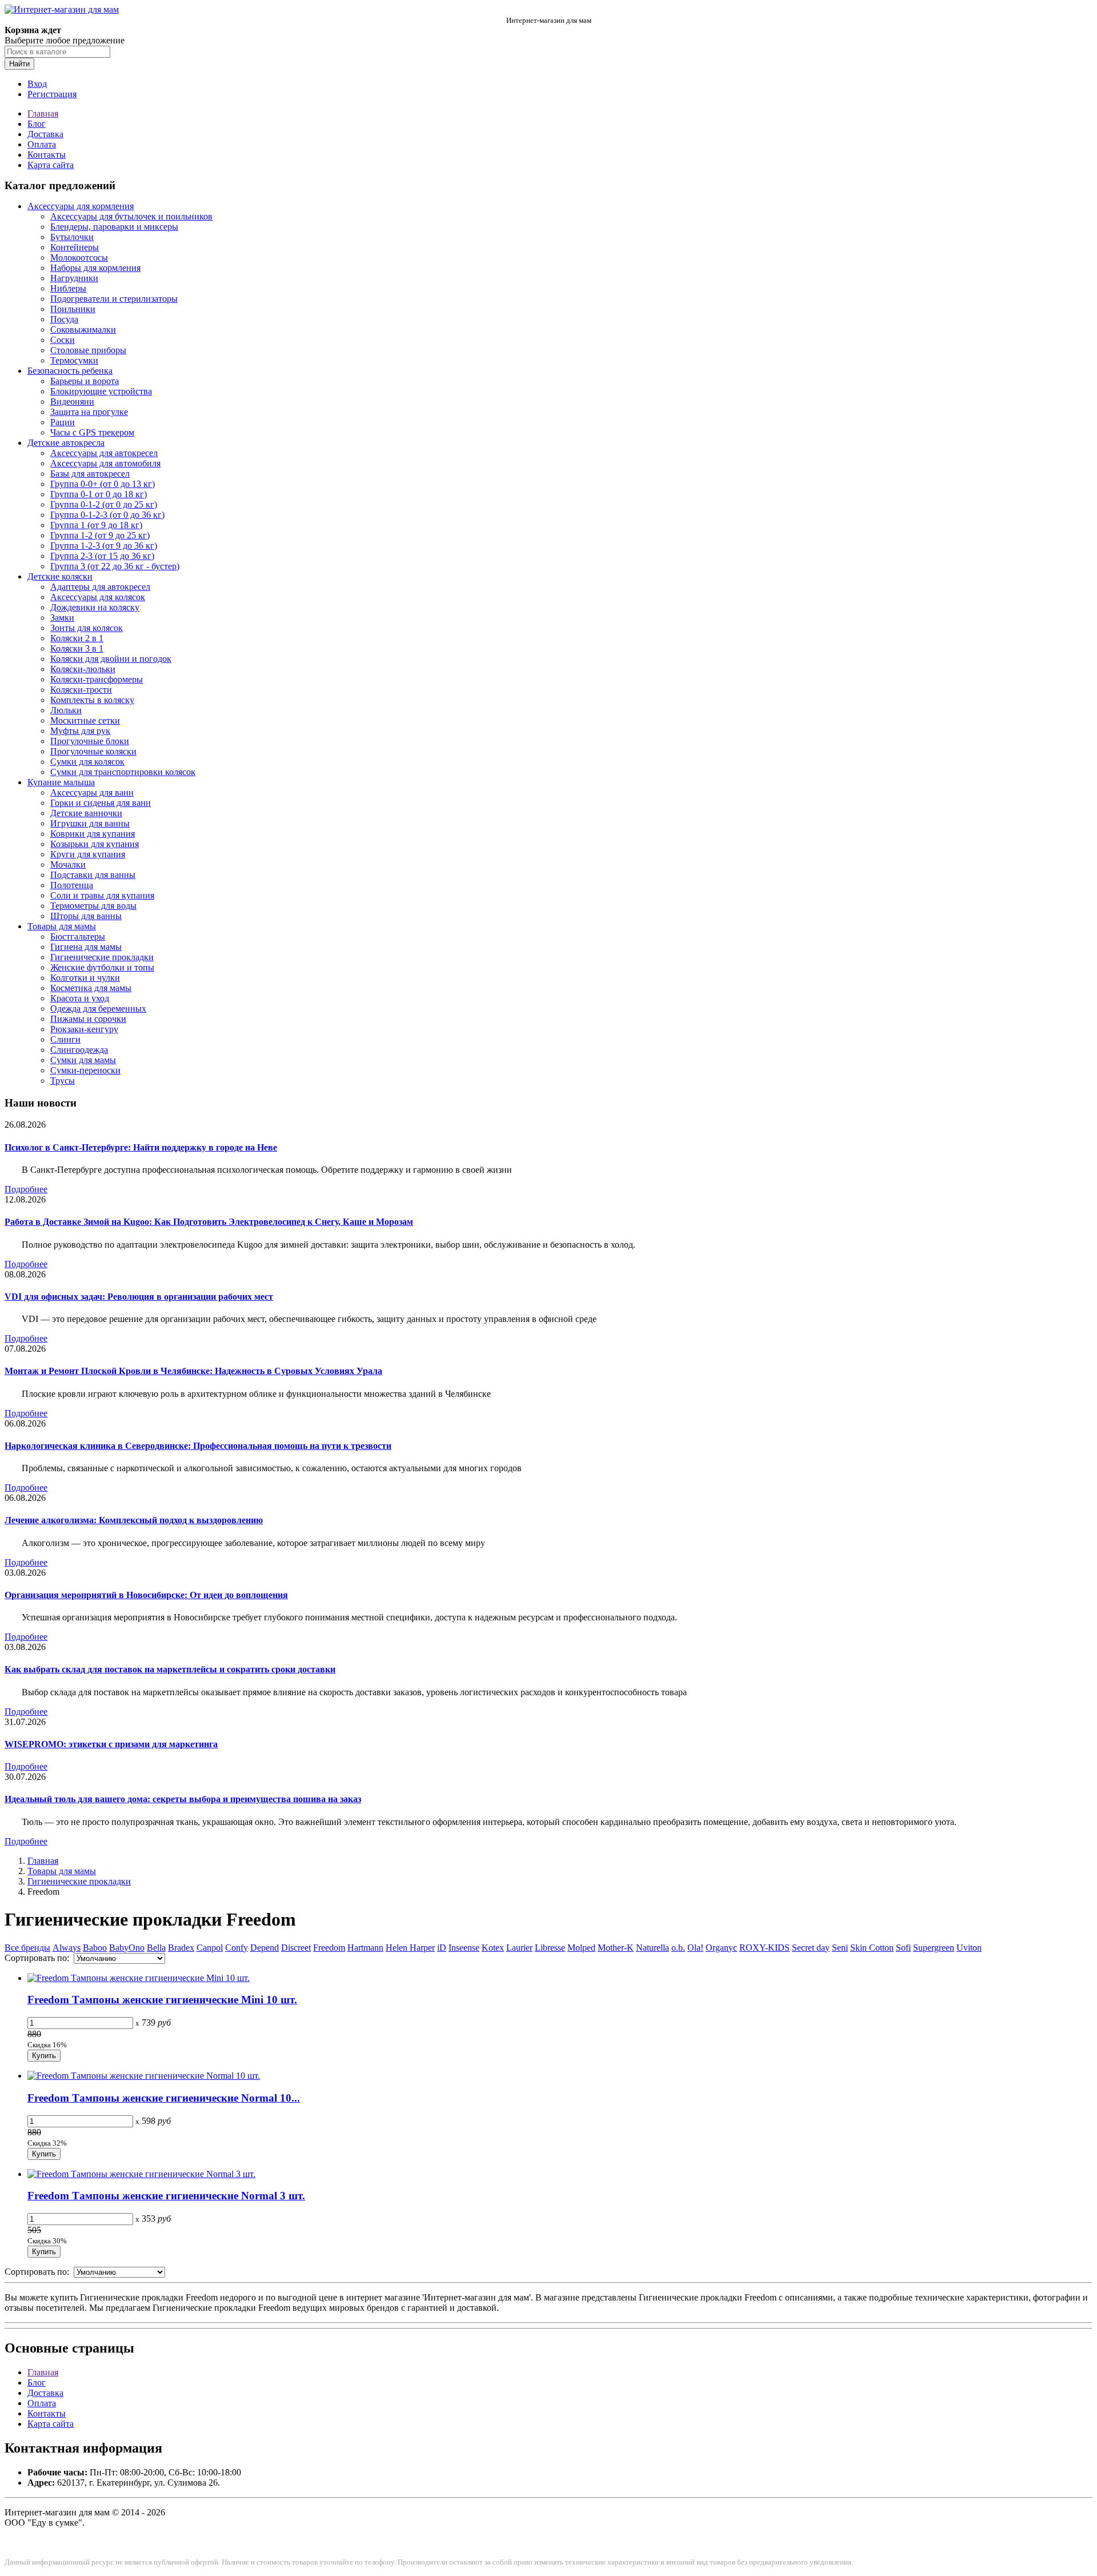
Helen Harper (410, 1948)
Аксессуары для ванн (92, 792)
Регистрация (52, 94)
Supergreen (934, 1948)
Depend (265, 1948)
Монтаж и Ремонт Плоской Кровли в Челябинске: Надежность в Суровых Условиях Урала (193, 1371)
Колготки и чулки (85, 978)
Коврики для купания (93, 834)
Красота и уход (80, 998)
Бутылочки (72, 237)
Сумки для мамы (83, 1060)
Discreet (296, 1948)
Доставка (45, 134)
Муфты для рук (80, 731)
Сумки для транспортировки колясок (123, 772)
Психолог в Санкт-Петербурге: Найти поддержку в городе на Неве (141, 1147)
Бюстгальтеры (78, 936)
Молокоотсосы (79, 257)
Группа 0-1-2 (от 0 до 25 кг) (104, 504)
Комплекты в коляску (92, 700)
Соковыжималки (83, 330)
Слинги (65, 1039)
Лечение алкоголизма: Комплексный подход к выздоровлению (134, 1520)
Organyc (721, 1948)
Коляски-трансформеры (97, 679)
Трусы (63, 1081)
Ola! (695, 1948)
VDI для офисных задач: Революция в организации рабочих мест (139, 1297)
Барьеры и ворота (85, 381)
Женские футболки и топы (102, 967)
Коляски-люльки (83, 669)
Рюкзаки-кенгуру (84, 1029)
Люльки (66, 710)
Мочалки (68, 864)
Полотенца (72, 885)
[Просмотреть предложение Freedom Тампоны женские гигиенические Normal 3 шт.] (141, 2174)
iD (442, 1948)
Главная (43, 113)
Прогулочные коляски (93, 751)
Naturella (652, 1948)
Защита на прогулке (89, 412)
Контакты (47, 155)
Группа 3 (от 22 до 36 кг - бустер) (115, 566)
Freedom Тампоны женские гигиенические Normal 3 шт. (166, 2196)
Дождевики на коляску (95, 607)
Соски (63, 340)
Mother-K (616, 1948)
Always (67, 1948)
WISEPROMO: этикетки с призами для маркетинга (111, 1744)
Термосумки (74, 360)
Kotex (493, 1948)
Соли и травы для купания (102, 895)
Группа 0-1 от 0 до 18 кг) (99, 494)
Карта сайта (51, 165)
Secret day (811, 1948)
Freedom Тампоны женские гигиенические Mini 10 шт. (162, 2000)
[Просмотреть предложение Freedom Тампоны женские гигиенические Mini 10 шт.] (139, 1978)
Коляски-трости (81, 690)
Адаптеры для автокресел (100, 587)
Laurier (519, 1948)
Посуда (64, 319)
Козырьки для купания (95, 844)
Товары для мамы (62, 926)
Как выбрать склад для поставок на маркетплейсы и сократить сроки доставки (170, 1669)
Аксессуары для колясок (98, 597)
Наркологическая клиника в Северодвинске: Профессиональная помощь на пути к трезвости (198, 1446)
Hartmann (365, 1948)
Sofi (903, 1948)
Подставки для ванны (93, 875)
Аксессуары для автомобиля (105, 463)
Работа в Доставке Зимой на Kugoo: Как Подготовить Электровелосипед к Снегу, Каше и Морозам (209, 1222)
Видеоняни (72, 402)
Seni (840, 1948)
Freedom (329, 1948)
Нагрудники (74, 278)
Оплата (42, 144)
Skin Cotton (872, 1948)
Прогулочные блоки (90, 741)
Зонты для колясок (87, 628)
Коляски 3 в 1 (77, 648)
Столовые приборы (88, 350)
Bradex (181, 1948)
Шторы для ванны (86, 916)
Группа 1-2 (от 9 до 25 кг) (100, 535)
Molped (581, 1948)
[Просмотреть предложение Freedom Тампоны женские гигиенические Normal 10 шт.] (144, 2076)
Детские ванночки (86, 813)
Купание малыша (61, 782)
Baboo (95, 1948)
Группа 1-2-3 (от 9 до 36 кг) (104, 546)
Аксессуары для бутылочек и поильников (131, 216)
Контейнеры (75, 247)
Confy (237, 1948)
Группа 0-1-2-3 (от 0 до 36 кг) (107, 515)
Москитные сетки (85, 720)
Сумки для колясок (87, 762)
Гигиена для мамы (86, 947)
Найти (19, 64)
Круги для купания (88, 854)
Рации (63, 422)
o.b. (678, 1948)
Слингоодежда (79, 1050)
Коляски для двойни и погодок (111, 659)
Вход (37, 84)
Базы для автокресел (90, 474)
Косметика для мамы (91, 988)
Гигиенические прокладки (102, 957)
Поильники (73, 309)
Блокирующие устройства (101, 391)
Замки (62, 618)
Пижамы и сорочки (88, 1019)
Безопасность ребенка (70, 371)
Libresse (550, 1948)
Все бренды (27, 1948)
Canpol (210, 1948)
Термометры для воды (93, 906)
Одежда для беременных (98, 1009)
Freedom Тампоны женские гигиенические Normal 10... (164, 2098)
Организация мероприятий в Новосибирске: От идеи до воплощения (146, 1595)
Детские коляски (60, 576)
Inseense (464, 1948)
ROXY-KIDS (764, 1948)
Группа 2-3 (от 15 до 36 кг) (102, 556)
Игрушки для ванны (90, 823)
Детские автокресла (66, 443)
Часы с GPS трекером (92, 432)
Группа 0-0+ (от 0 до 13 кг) (103, 484)
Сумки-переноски (85, 1070)
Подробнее (26, 1189)
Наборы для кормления (95, 268)
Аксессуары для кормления (81, 206)
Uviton (969, 1948)
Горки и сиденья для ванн (101, 803)
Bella (156, 1948)
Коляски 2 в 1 (77, 638)
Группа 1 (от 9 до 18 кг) (96, 525)
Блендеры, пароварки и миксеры (114, 227)
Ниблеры (68, 288)
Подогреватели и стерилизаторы (114, 299)
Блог (37, 124)
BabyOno (127, 1948)
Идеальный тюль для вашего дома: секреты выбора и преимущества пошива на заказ (183, 1799)
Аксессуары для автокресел (104, 453)
